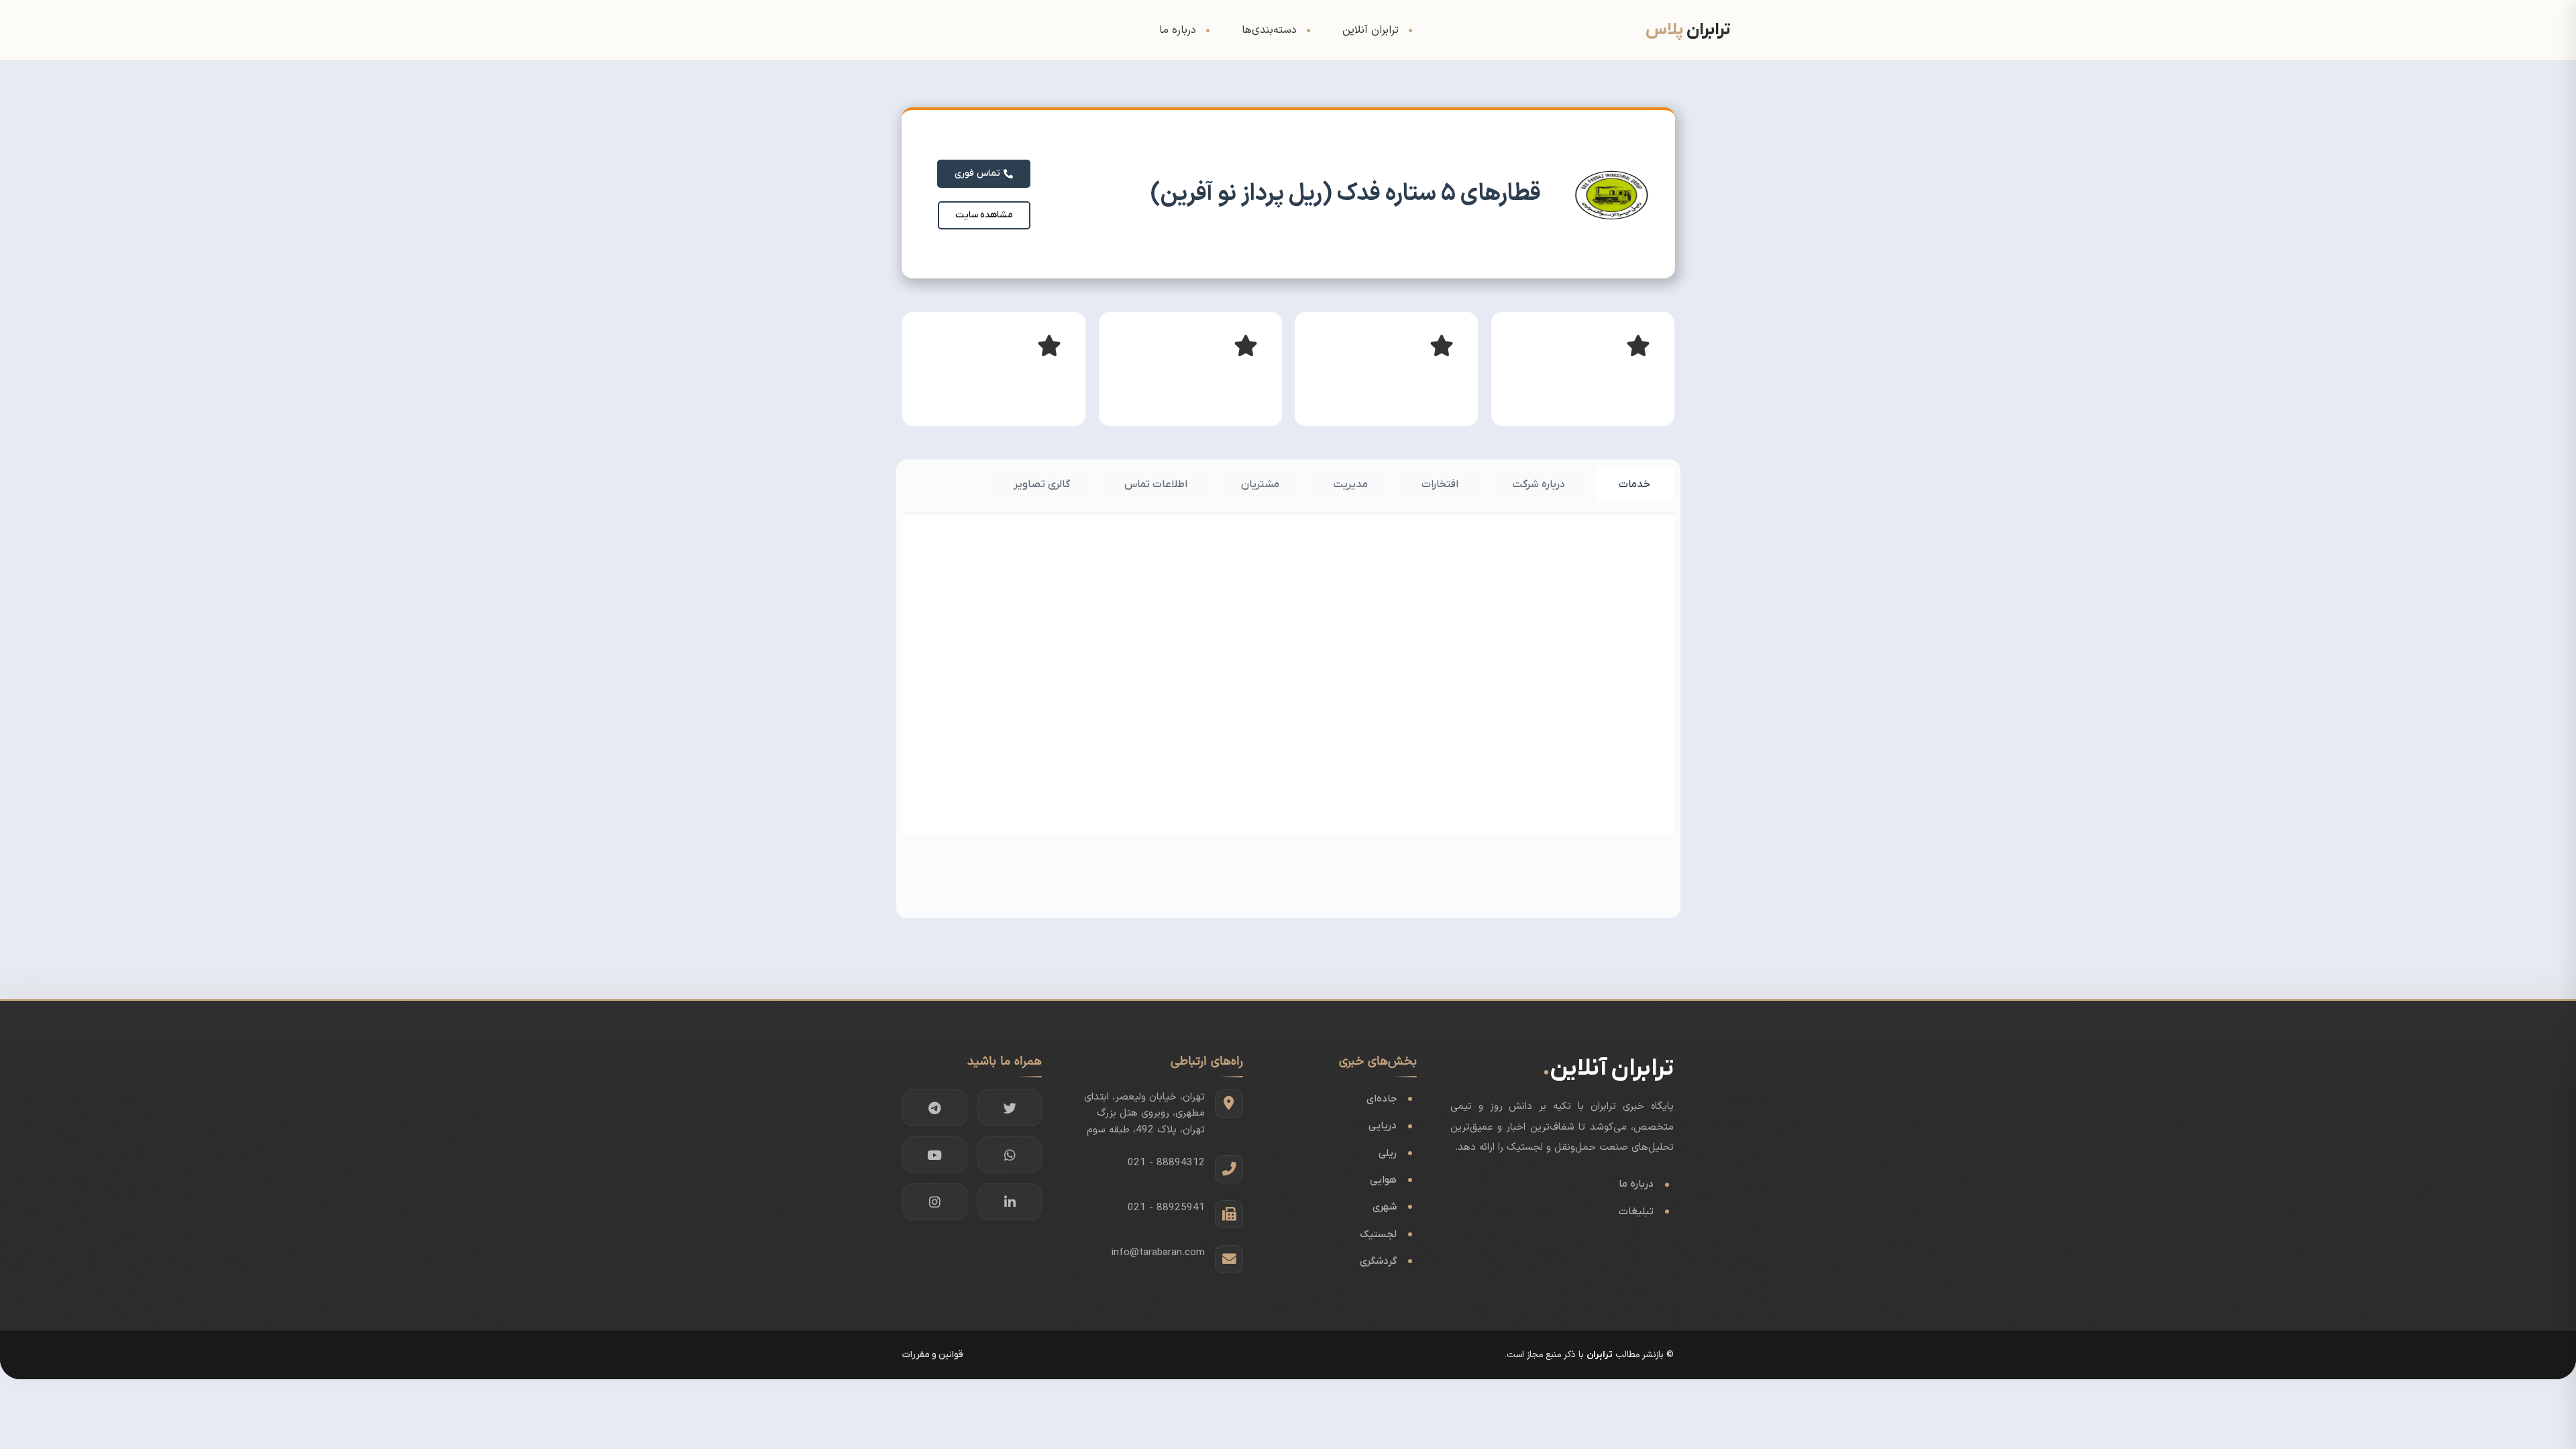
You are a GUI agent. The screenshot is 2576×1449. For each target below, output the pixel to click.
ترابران (1600, 1355)
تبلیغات (1636, 1212)
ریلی (1388, 1153)
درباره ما (1178, 30)
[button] (984, 215)
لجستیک (1378, 1234)
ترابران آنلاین (1371, 30)
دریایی (1383, 1126)
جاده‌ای (1382, 1099)
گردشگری (1378, 1261)
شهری (1385, 1207)
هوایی (1383, 1180)
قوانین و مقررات (933, 1355)
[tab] (1634, 484)
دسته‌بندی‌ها (1269, 30)
